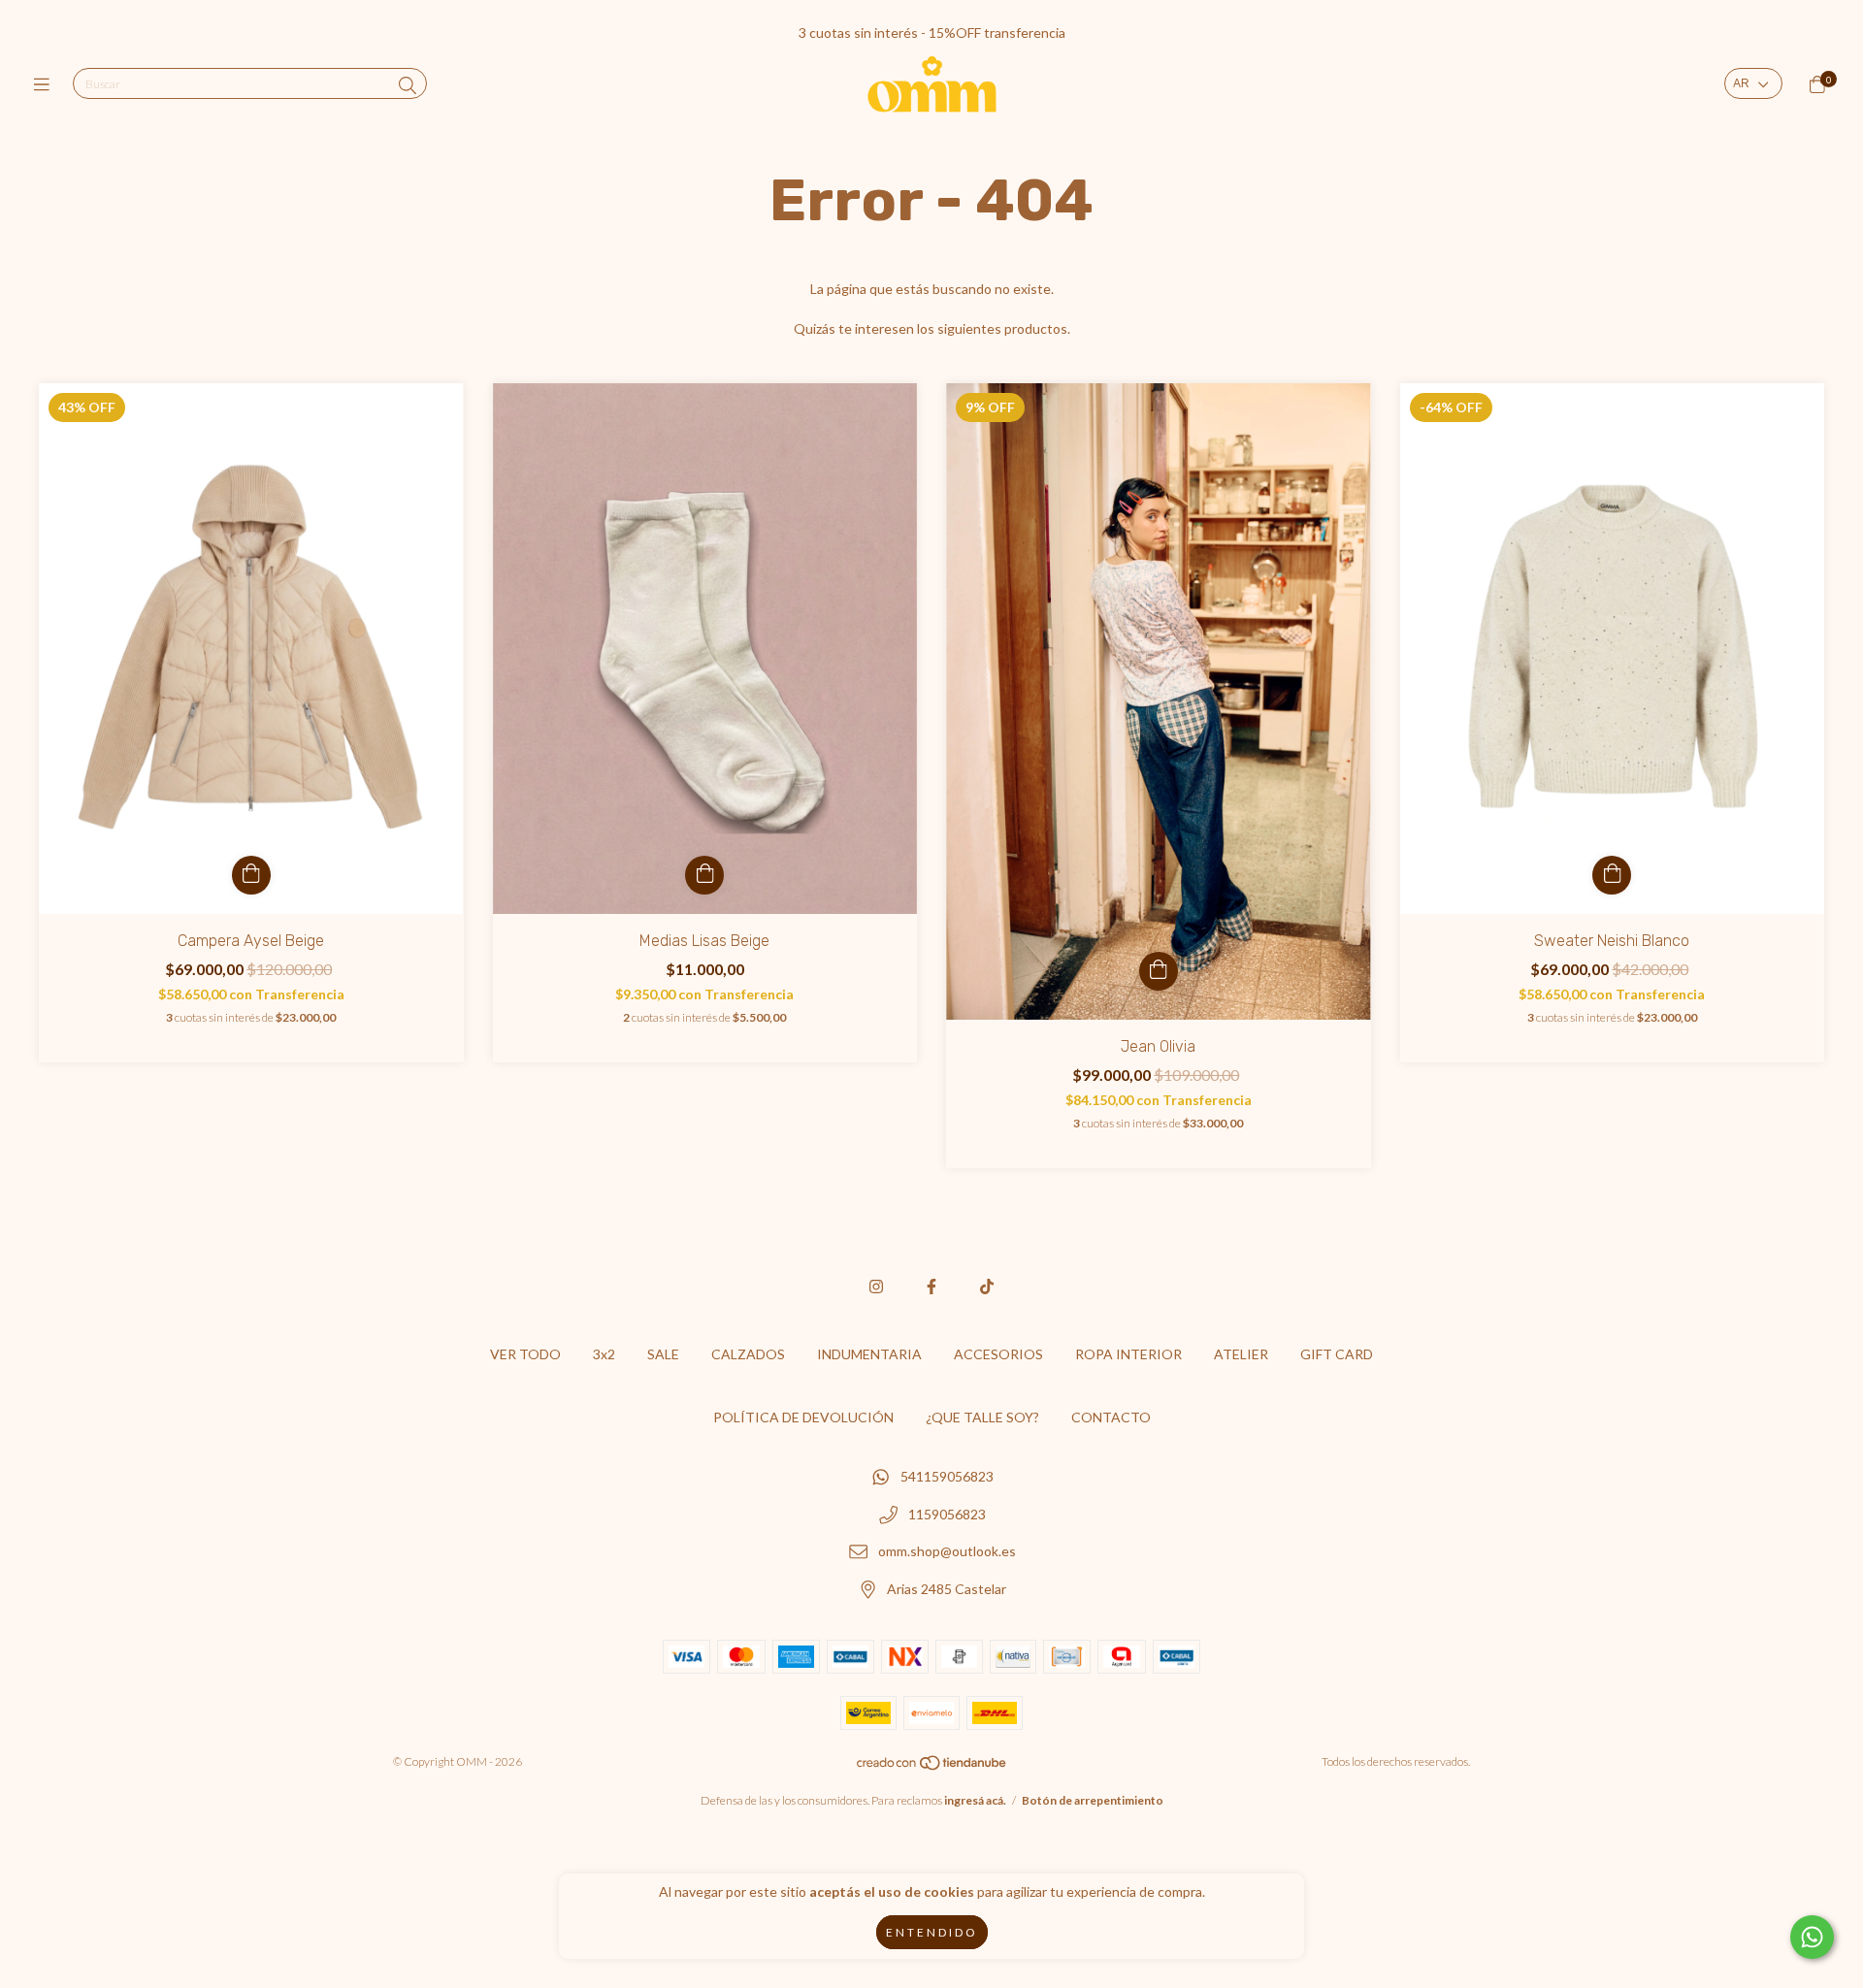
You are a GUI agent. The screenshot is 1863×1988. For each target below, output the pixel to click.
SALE (663, 1354)
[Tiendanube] (932, 1766)
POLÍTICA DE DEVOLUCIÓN (803, 1417)
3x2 (604, 1354)
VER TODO (525, 1354)
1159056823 (947, 1514)
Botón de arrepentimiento (1093, 1800)
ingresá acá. (975, 1800)
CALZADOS (748, 1354)
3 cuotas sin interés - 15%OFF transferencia (932, 33)
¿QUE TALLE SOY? (982, 1417)
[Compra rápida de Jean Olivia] (1159, 971)
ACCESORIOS (998, 1354)
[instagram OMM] (876, 1286)
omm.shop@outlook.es (947, 1552)
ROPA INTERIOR (1128, 1354)
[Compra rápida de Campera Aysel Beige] (251, 875)
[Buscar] (408, 85)
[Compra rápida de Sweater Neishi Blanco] (1612, 875)
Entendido (932, 1932)
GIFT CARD (1337, 1354)
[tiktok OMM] (987, 1286)
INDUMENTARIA (869, 1354)
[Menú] (46, 84)
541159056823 (947, 1476)
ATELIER (1241, 1354)
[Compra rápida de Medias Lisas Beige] (704, 875)
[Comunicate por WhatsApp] (1812, 1937)
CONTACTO (1111, 1417)
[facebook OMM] (931, 1286)
